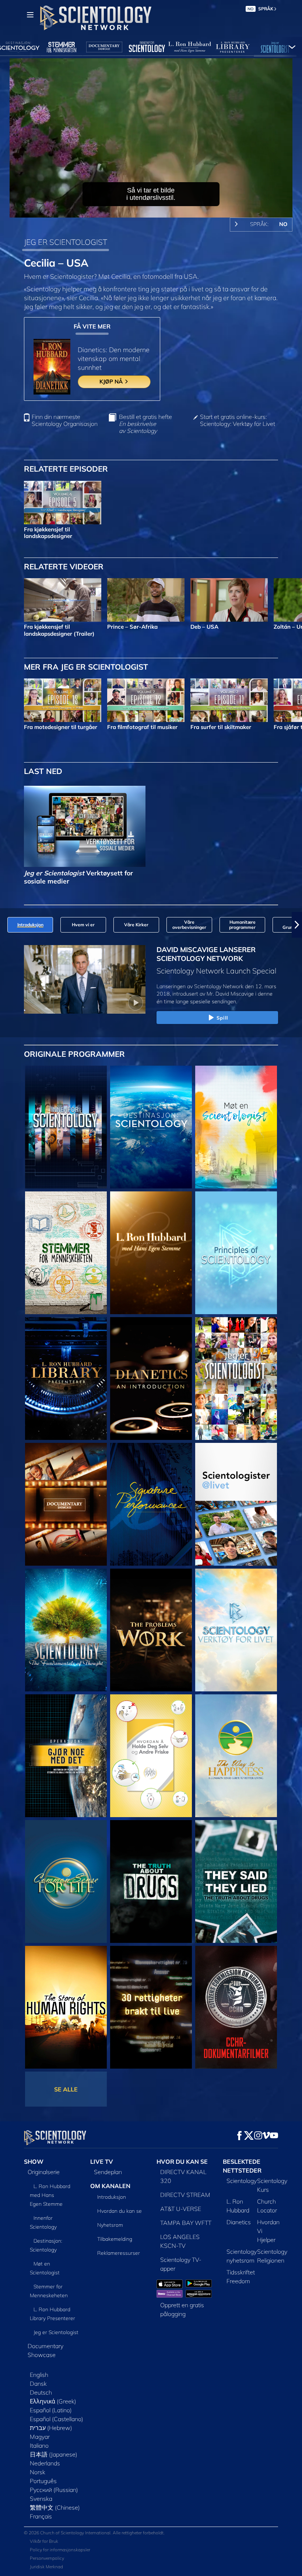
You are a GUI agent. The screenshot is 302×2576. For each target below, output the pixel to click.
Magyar (40, 2437)
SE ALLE (66, 2089)
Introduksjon (112, 2197)
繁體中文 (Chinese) (55, 2507)
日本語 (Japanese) (54, 2454)
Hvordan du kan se (120, 2211)
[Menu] (30, 15)
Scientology (242, 2181)
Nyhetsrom (110, 2225)
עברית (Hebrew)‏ (51, 2428)
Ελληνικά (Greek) (53, 2401)
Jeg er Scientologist (56, 2332)
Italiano (39, 2445)
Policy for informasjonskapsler (60, 2550)
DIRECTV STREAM (185, 2195)
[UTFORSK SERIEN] (66, 1127)
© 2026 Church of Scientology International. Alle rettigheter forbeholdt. (94, 2533)
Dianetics (239, 2222)
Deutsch (41, 2392)
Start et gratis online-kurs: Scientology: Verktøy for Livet (238, 420)
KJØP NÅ (112, 381)
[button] (5, 925)
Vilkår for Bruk (44, 2541)
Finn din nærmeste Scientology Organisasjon (65, 420)
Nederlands (45, 2463)
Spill (222, 1018)
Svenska (41, 2499)
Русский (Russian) (54, 2490)
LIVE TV (102, 2162)
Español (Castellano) (57, 2419)
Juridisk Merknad (46, 2567)
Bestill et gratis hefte (145, 424)
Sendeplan (108, 2172)
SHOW (34, 2162)
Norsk (38, 2472)
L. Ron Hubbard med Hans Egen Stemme (50, 2195)
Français (41, 2516)
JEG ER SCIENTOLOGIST (66, 242)
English (39, 2375)
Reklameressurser (119, 2253)
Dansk (38, 2384)
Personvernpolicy (47, 2558)
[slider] (156, 210)
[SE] (236, 1253)
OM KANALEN (110, 2186)
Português (43, 2481)
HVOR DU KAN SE (182, 2162)
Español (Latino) (51, 2410)
